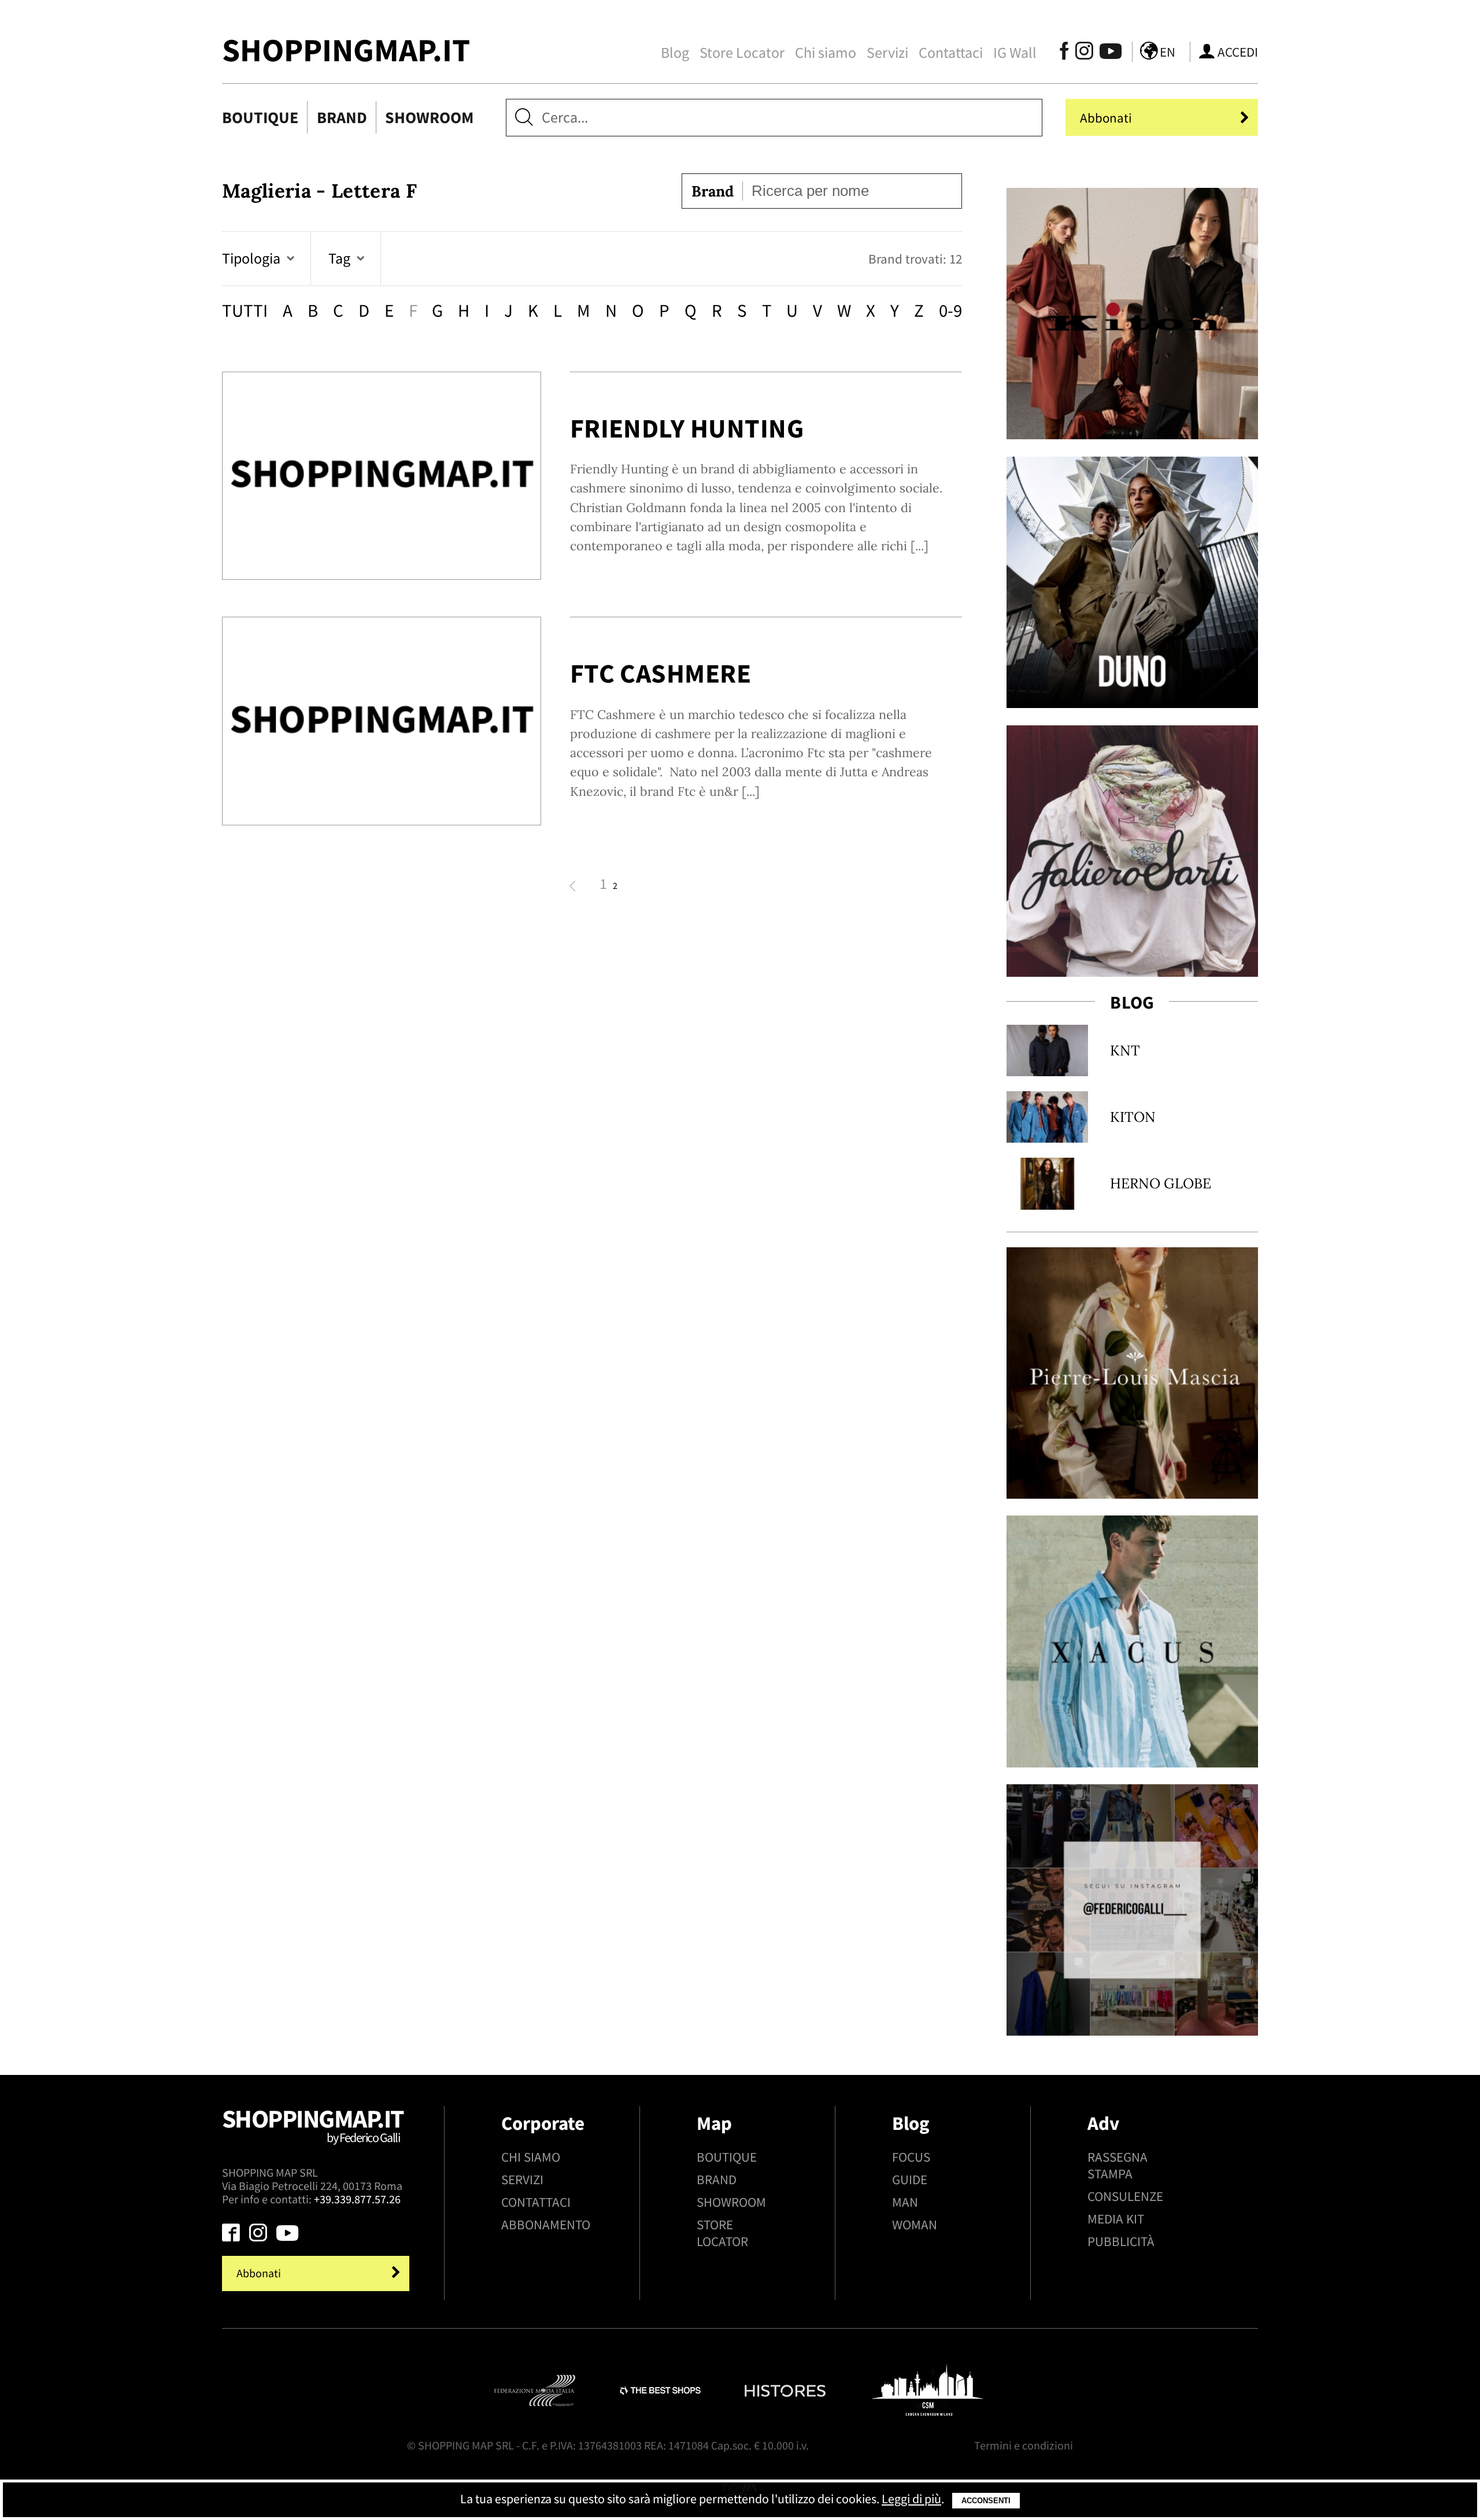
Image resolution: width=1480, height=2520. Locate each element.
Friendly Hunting (687, 428)
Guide (910, 2179)
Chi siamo (826, 53)
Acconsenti (986, 2501)
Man (905, 2202)
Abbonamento (546, 2224)
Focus (911, 2157)
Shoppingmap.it (313, 2124)
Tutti (245, 310)
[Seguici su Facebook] (1065, 53)
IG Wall (1015, 53)
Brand (342, 117)
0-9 (950, 310)
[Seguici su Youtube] (1106, 53)
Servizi (887, 53)
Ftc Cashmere (661, 673)
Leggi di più (911, 2499)
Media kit (1116, 2219)
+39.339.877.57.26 (357, 2199)
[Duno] (1132, 582)
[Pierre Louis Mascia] (1132, 1373)
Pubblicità (1121, 2241)
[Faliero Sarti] (1132, 851)
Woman (915, 2224)
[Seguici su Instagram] (1084, 53)
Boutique (260, 117)
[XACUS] (1132, 1641)
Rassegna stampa (1118, 2165)
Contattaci (951, 53)
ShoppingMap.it (346, 50)
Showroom (429, 117)
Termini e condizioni (1024, 2445)
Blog (675, 53)
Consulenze (1125, 2196)
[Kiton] (1132, 314)
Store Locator (742, 53)
